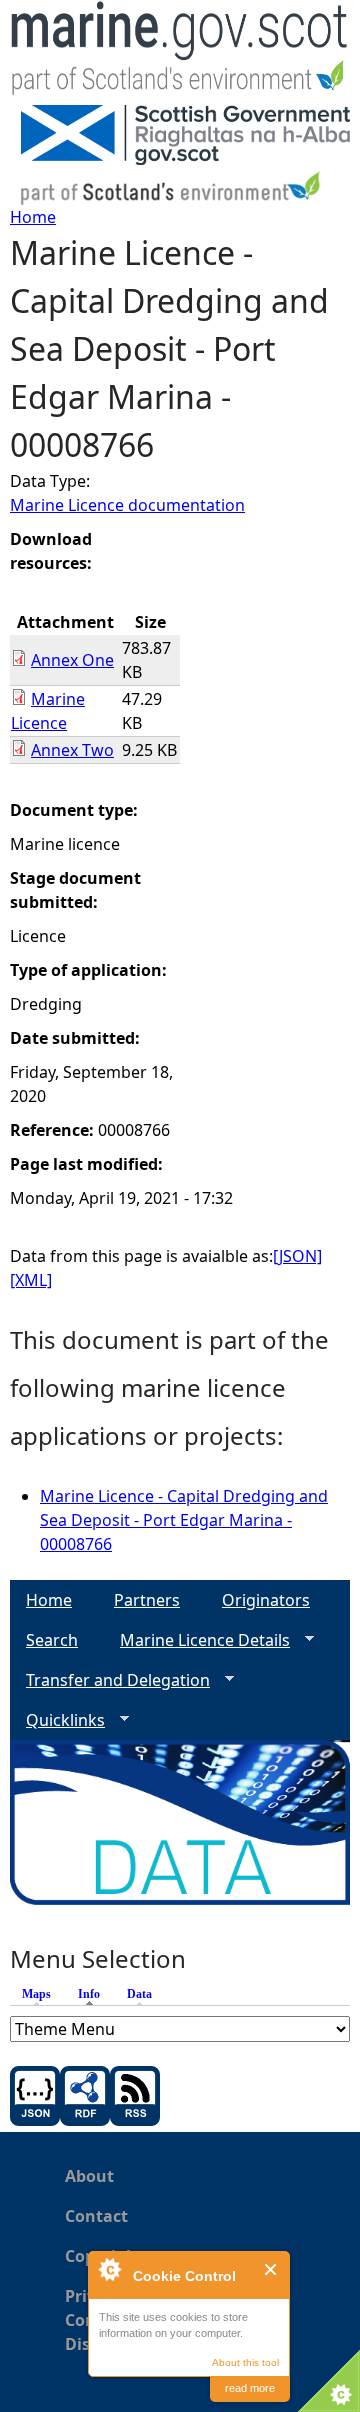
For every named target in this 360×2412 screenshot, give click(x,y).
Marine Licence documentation (127, 505)
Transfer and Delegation (110, 1680)
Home (33, 217)
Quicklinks (57, 1720)
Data (139, 1994)
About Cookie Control (109, 2269)
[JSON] (297, 1256)
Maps (36, 1994)
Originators (266, 1600)
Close (271, 2269)
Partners (147, 1600)
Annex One (72, 660)
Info (94, 1994)
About (89, 2176)
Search (52, 1640)
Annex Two (72, 750)
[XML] (31, 1280)
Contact (96, 2216)
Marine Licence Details (197, 1640)
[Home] (180, 52)
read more (250, 2388)
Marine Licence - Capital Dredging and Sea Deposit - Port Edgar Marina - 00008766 (184, 1520)
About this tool (245, 2362)
